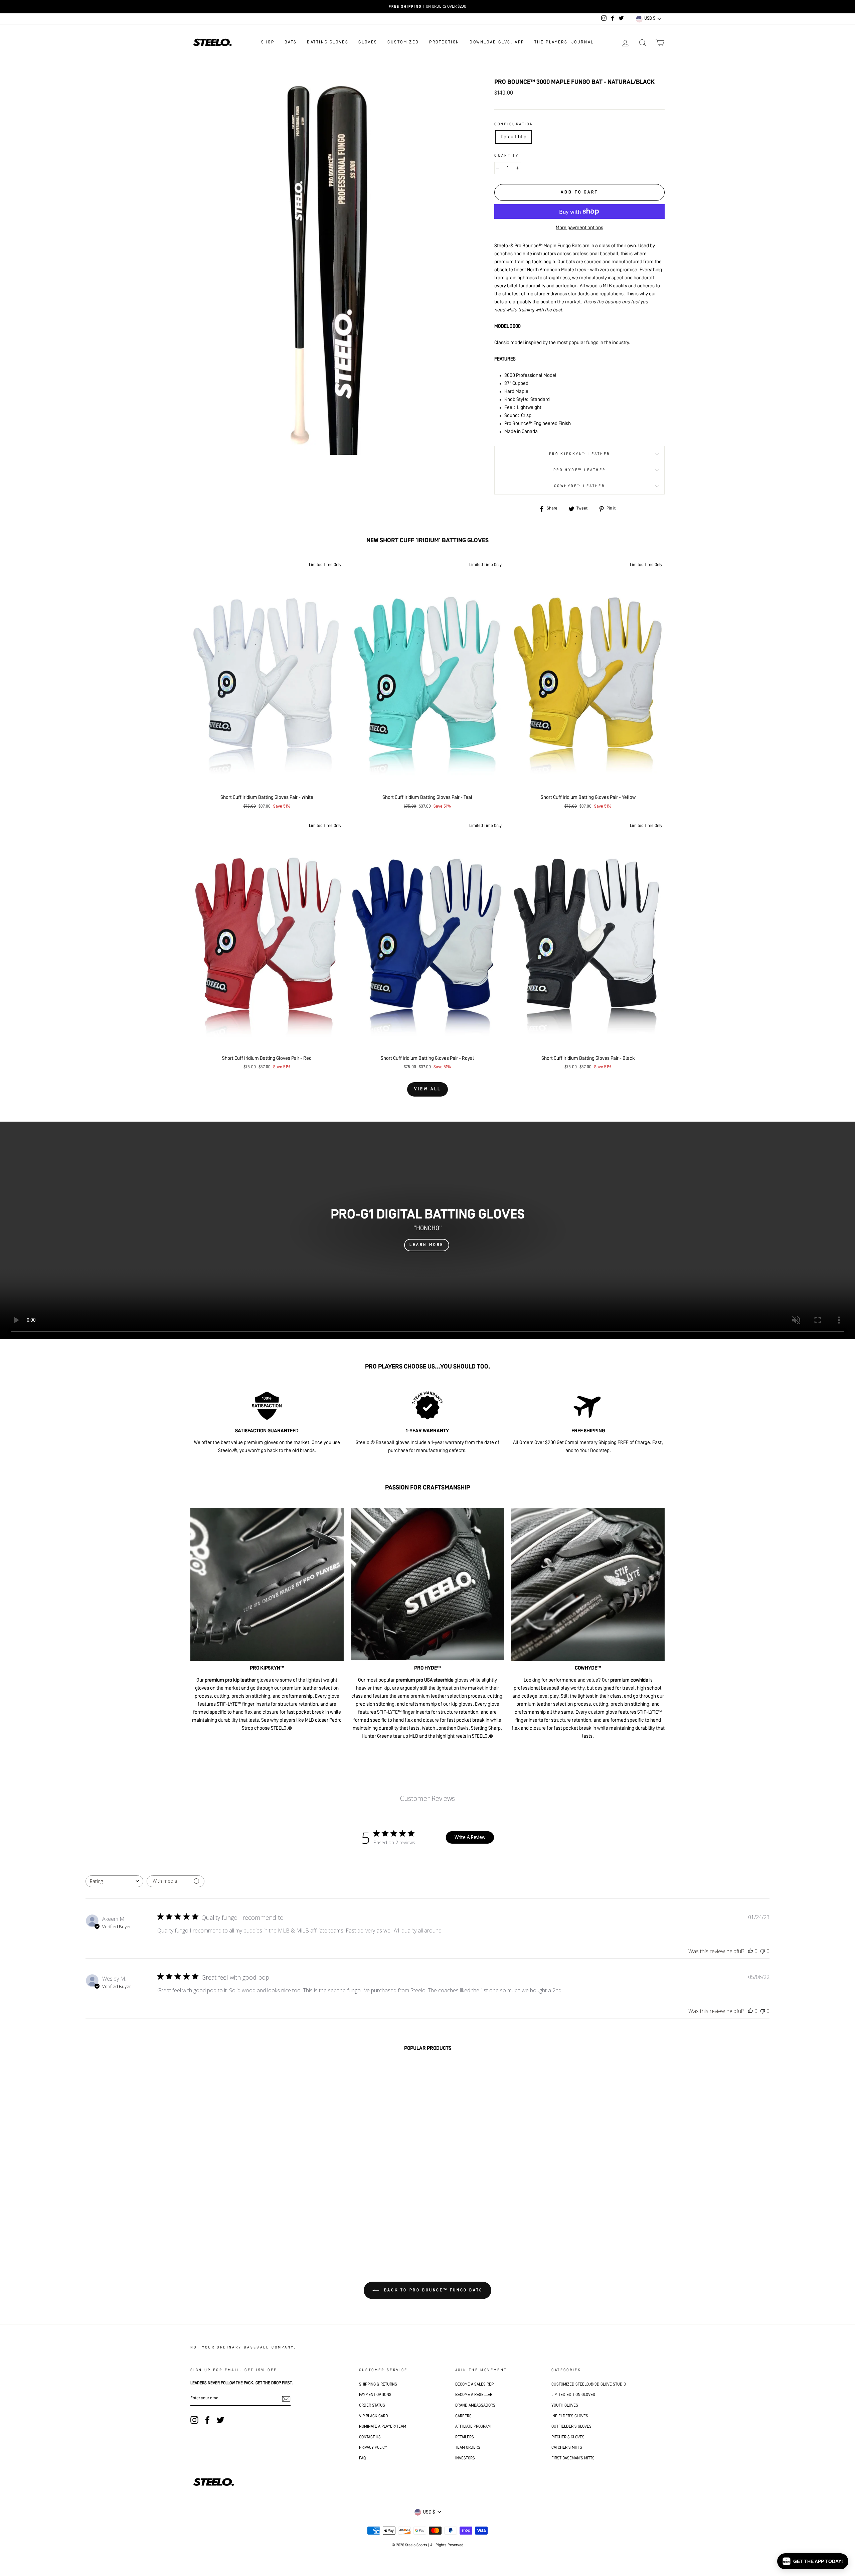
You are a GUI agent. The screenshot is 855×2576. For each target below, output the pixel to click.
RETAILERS (465, 2437)
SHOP (268, 42)
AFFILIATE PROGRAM (473, 2426)
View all (427, 1089)
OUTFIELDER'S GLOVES (571, 2426)
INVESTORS (465, 2458)
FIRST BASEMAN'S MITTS (573, 2458)
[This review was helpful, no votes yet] (750, 1951)
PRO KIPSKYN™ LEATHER (580, 454)
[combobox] (114, 1881)
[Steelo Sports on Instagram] (194, 2420)
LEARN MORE (427, 1245)
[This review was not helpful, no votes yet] (762, 1951)
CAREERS (463, 2416)
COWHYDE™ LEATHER (579, 486)
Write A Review (470, 1837)
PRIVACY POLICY (373, 2448)
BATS (291, 42)
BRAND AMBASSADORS (475, 2405)
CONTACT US (370, 2437)
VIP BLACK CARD (374, 2416)
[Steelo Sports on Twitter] (220, 2420)
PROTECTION (444, 42)
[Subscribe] (286, 2399)
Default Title (514, 137)
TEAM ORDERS (468, 2448)
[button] (813, 2561)
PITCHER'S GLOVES (568, 2437)
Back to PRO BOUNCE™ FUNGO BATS (432, 2290)
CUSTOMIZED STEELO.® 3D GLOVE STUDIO (589, 2384)
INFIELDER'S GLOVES (570, 2416)
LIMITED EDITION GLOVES (573, 2395)
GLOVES (368, 42)
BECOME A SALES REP (474, 2384)
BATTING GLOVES (328, 42)
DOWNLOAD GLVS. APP (497, 42)
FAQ (362, 2458)
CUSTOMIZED (403, 42)
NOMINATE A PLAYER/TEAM (383, 2426)
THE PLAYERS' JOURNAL (564, 42)
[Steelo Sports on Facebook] (207, 2420)
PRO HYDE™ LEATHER (579, 470)
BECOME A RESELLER (474, 2395)
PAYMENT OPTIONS (375, 2395)
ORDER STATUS (372, 2405)
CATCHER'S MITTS (567, 2448)
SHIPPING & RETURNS (378, 2384)
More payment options (579, 228)
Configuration (514, 124)
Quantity (506, 156)
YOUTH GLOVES (565, 2405)
